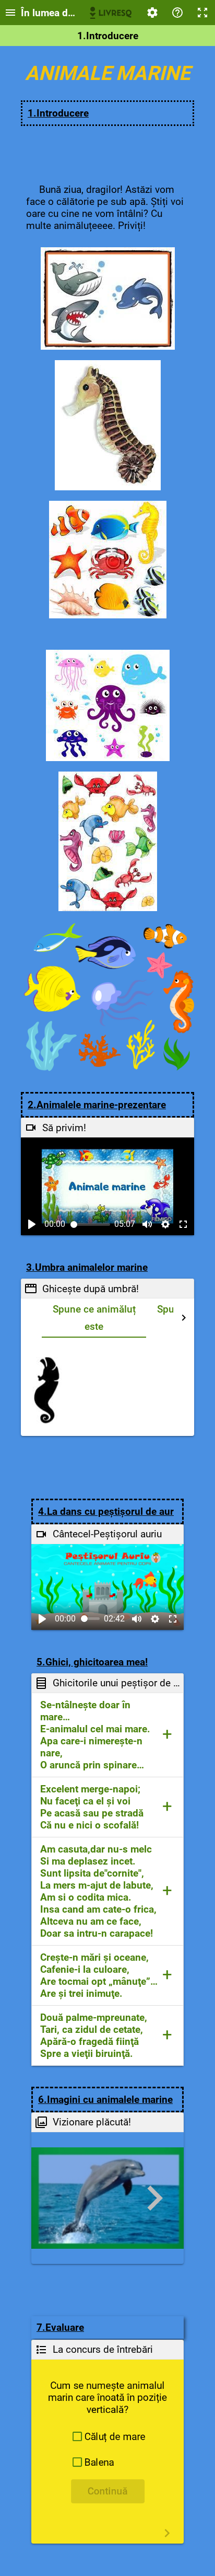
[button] (107, 1735)
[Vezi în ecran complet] (183, 1224)
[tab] (94, 1318)
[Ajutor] (177, 13)
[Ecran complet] (202, 13)
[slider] (91, 1224)
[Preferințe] (152, 13)
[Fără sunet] (147, 1224)
